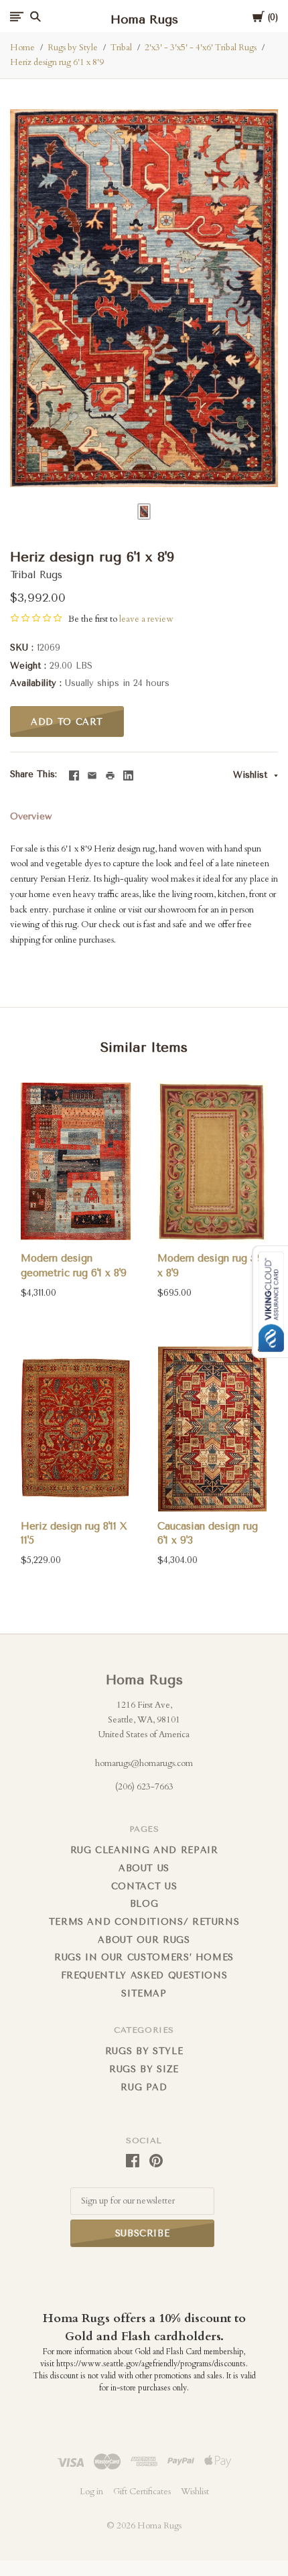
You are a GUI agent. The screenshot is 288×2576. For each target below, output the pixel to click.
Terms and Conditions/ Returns (144, 1922)
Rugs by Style (73, 48)
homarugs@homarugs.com (144, 1763)
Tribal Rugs (36, 575)
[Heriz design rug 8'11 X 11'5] (76, 1429)
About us (144, 1868)
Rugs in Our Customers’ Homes (144, 1957)
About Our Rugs (144, 1940)
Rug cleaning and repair (144, 1850)
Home (22, 48)
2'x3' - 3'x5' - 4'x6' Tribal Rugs (201, 48)
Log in (91, 2492)
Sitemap (144, 1993)
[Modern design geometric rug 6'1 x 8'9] (76, 1161)
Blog (144, 1904)
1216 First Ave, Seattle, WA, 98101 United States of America (144, 1719)
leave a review (146, 619)
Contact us (144, 1886)
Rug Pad (144, 2087)
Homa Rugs (144, 1680)
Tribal (121, 48)
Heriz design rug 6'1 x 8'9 (57, 62)
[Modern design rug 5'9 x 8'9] (212, 1161)
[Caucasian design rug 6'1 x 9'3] (212, 1429)
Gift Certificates (142, 2492)
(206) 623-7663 (144, 1787)
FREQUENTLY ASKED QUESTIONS (144, 1975)
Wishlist (252, 775)
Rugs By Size (144, 2069)
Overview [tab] (31, 816)
